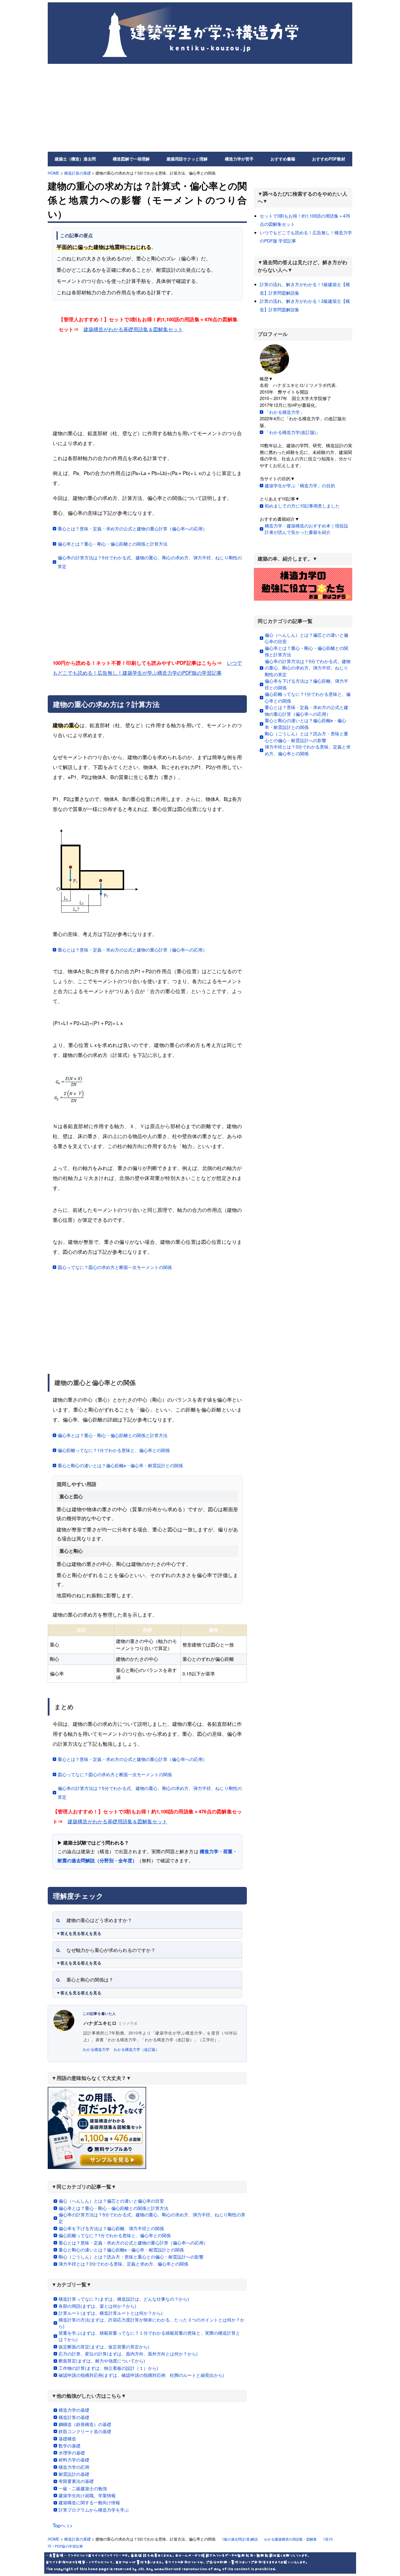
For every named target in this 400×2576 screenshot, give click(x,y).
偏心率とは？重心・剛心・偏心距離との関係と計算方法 (113, 544)
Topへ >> (63, 2525)
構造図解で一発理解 (131, 159)
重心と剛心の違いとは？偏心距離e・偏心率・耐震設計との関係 (120, 1465)
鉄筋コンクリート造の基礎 (85, 2431)
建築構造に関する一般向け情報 (89, 2502)
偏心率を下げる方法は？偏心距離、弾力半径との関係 (111, 2228)
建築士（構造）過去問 (75, 159)
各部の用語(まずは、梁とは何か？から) (97, 2306)
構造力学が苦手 (239, 159)
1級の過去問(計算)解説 (240, 2539)
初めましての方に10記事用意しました (302, 506)
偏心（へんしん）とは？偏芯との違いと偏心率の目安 (111, 2201)
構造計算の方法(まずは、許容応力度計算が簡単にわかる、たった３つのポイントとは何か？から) (152, 2323)
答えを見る (91, 1933)
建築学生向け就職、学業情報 (87, 2495)
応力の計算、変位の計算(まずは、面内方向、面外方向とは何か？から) (128, 2354)
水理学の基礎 (72, 2453)
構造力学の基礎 (74, 2410)
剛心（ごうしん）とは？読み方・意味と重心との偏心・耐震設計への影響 (131, 2257)
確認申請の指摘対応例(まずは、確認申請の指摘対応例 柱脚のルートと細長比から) (141, 2375)
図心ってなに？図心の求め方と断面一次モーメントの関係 (115, 1267)
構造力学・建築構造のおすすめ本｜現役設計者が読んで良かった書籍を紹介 (306, 529)
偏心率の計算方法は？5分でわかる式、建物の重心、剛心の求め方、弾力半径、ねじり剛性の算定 (150, 562)
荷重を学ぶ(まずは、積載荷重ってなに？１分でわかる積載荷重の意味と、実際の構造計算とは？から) (149, 2336)
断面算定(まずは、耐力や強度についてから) (102, 2361)
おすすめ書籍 (283, 159)
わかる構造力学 (96, 2049)
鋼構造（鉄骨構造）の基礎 (85, 2424)
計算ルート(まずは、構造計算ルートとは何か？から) (111, 2313)
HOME (54, 173)
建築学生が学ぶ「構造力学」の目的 (300, 485)
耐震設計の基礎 (74, 2474)
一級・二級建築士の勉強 (83, 2488)
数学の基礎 (70, 2446)
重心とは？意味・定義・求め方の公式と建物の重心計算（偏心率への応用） (132, 528)
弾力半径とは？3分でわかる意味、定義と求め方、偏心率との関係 (123, 2264)
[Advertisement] (200, 108)
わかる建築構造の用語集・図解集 (290, 2539)
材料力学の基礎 (74, 2460)
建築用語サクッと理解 (187, 159)
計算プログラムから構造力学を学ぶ (94, 2510)
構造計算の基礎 (77, 173)
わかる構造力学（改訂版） (136, 2049)
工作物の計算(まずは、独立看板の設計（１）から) (108, 2368)
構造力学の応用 (74, 2467)
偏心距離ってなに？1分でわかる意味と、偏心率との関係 (114, 1450)
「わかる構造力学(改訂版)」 (293, 432)
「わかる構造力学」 (284, 412)
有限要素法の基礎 (76, 2481)
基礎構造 (67, 2439)
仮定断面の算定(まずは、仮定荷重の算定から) (104, 2347)
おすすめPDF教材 (329, 159)
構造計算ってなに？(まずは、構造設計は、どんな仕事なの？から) (124, 2299)
